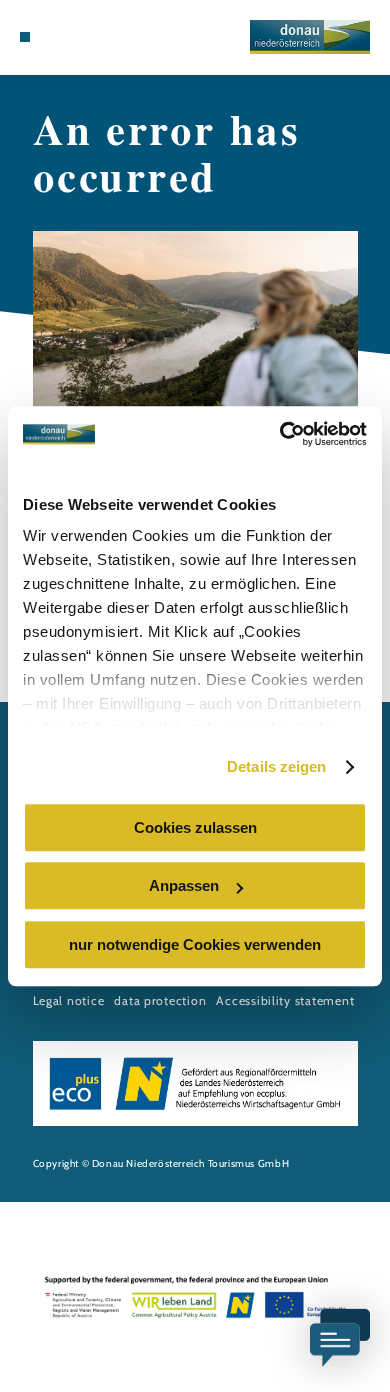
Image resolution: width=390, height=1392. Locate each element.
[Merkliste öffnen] (71, 37)
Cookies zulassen (195, 827)
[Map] (55, 37)
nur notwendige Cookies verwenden (195, 944)
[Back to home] (310, 37)
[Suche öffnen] (86, 37)
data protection (160, 1000)
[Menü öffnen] (25, 37)
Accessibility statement (285, 1000)
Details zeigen (276, 766)
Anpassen (184, 885)
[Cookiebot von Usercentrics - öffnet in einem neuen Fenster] (280, 434)
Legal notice (69, 1000)
